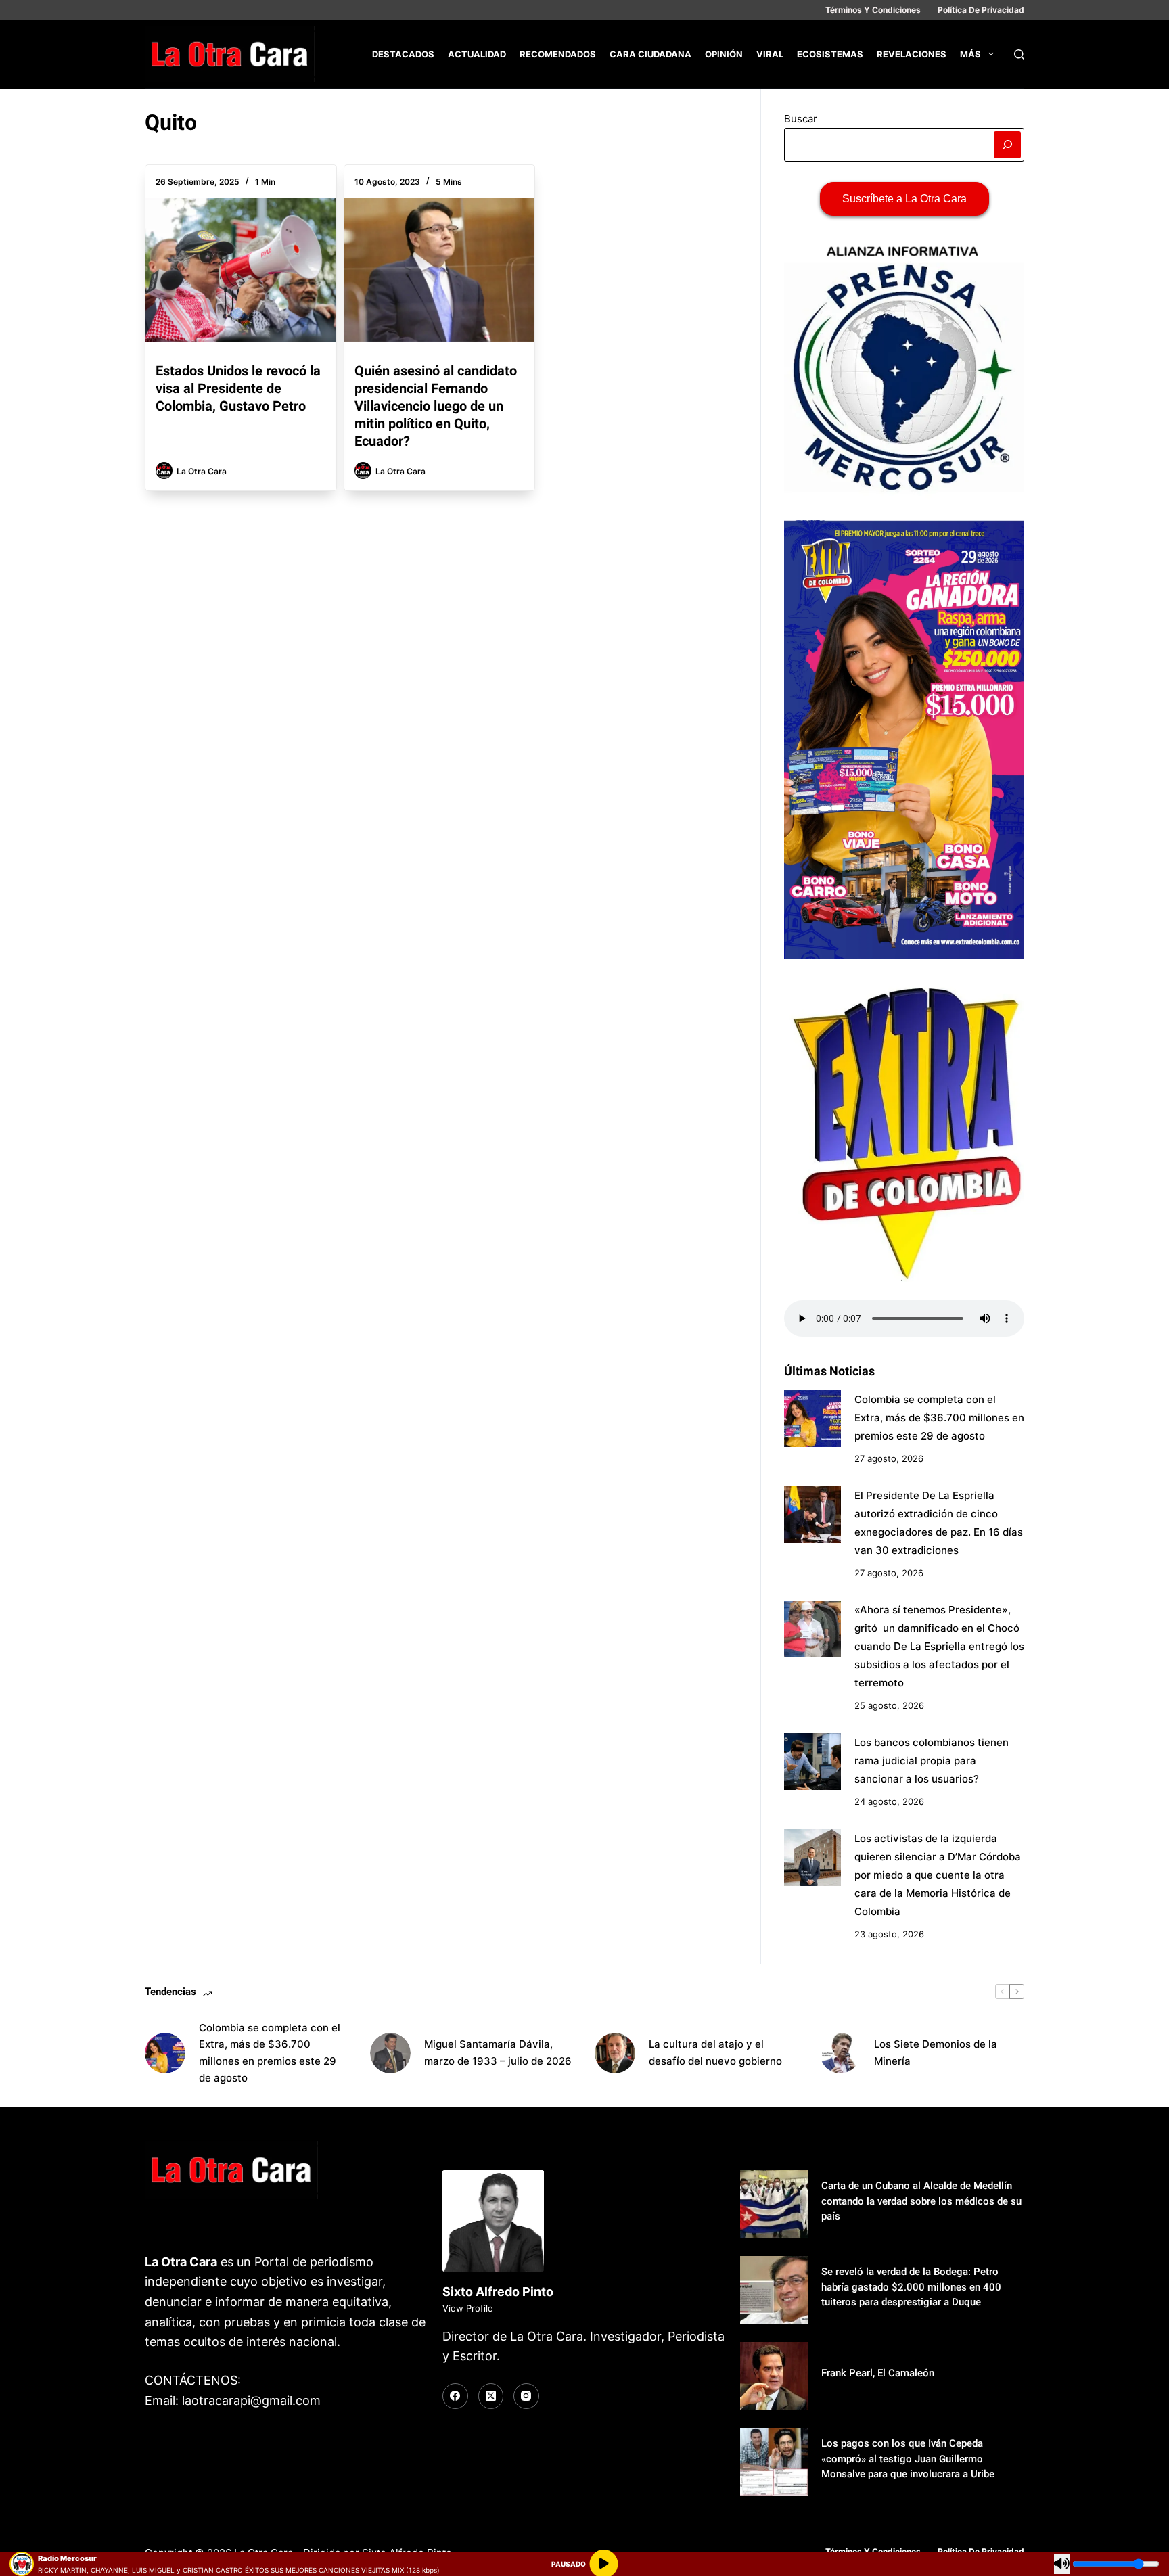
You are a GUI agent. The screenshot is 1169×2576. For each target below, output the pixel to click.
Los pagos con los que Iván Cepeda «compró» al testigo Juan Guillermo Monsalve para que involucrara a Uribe (908, 2459)
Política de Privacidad (981, 10)
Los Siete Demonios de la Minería (936, 2052)
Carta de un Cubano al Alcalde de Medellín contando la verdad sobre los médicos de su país (921, 2201)
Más (970, 54)
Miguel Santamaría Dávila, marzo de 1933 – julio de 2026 (498, 2052)
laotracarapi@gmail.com (251, 2400)
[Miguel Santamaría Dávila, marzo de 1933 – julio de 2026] (390, 2053)
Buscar (801, 119)
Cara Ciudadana (650, 54)
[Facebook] (455, 2396)
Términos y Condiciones (873, 10)
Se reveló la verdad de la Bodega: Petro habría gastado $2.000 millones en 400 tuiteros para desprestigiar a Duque (911, 2287)
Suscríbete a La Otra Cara (904, 199)
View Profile (468, 2308)
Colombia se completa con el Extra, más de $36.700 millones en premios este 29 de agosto (939, 1418)
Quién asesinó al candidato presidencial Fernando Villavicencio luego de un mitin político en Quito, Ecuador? (436, 406)
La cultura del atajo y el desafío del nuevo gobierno (715, 2052)
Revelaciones (912, 54)
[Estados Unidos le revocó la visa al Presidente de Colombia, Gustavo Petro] (241, 270)
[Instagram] (526, 2396)
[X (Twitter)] (491, 2396)
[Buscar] (1019, 54)
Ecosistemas (830, 54)
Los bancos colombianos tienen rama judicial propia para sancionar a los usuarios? (932, 1761)
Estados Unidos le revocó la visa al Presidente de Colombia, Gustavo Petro (238, 388)
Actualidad (477, 54)
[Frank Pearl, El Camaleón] (774, 2376)
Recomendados (558, 54)
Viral (770, 54)
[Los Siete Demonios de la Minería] (840, 2053)
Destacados (403, 54)
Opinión (724, 54)
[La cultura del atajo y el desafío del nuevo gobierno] (615, 2053)
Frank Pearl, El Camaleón (878, 2373)
